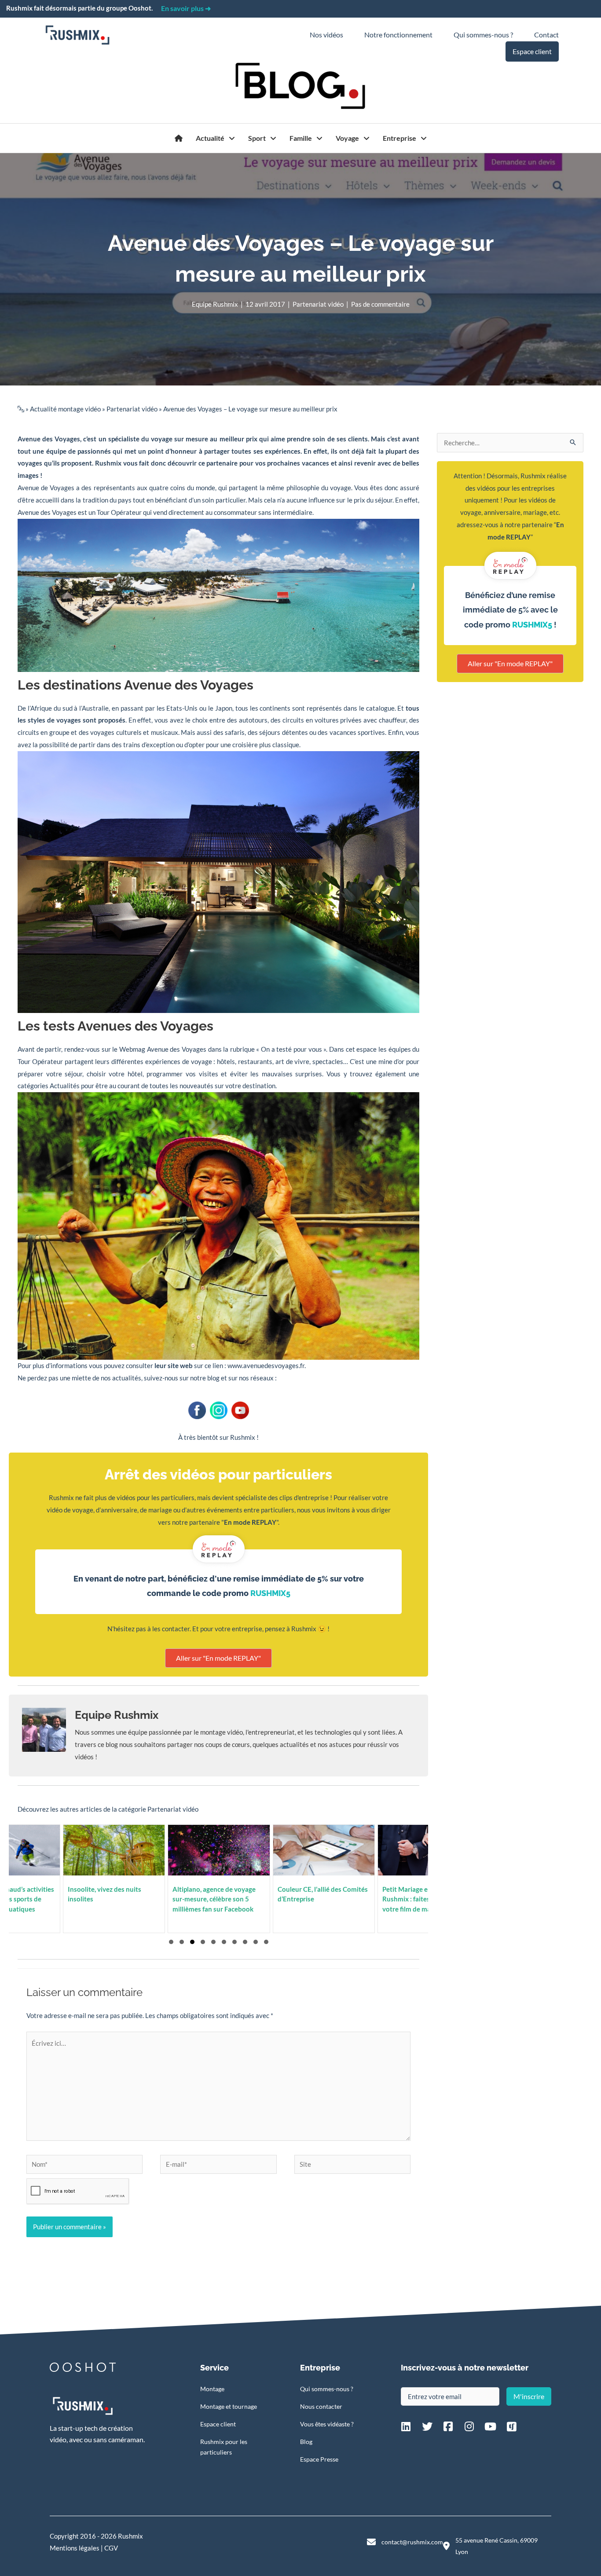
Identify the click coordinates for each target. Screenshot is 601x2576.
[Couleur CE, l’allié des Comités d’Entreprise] (228, 1879)
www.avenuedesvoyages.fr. (267, 1365)
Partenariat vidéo (318, 304)
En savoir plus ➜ (186, 8)
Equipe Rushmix (215, 304)
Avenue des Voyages (49, 439)
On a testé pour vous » (293, 1049)
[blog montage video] (179, 138)
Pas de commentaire (380, 304)
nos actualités (121, 1378)
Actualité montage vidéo (65, 409)
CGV (111, 2548)
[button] (171, 1942)
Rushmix (108, 463)
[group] (228, 1879)
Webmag (132, 1049)
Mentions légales (75, 2548)
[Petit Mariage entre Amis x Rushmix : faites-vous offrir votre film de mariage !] (333, 1879)
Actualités (65, 1086)
